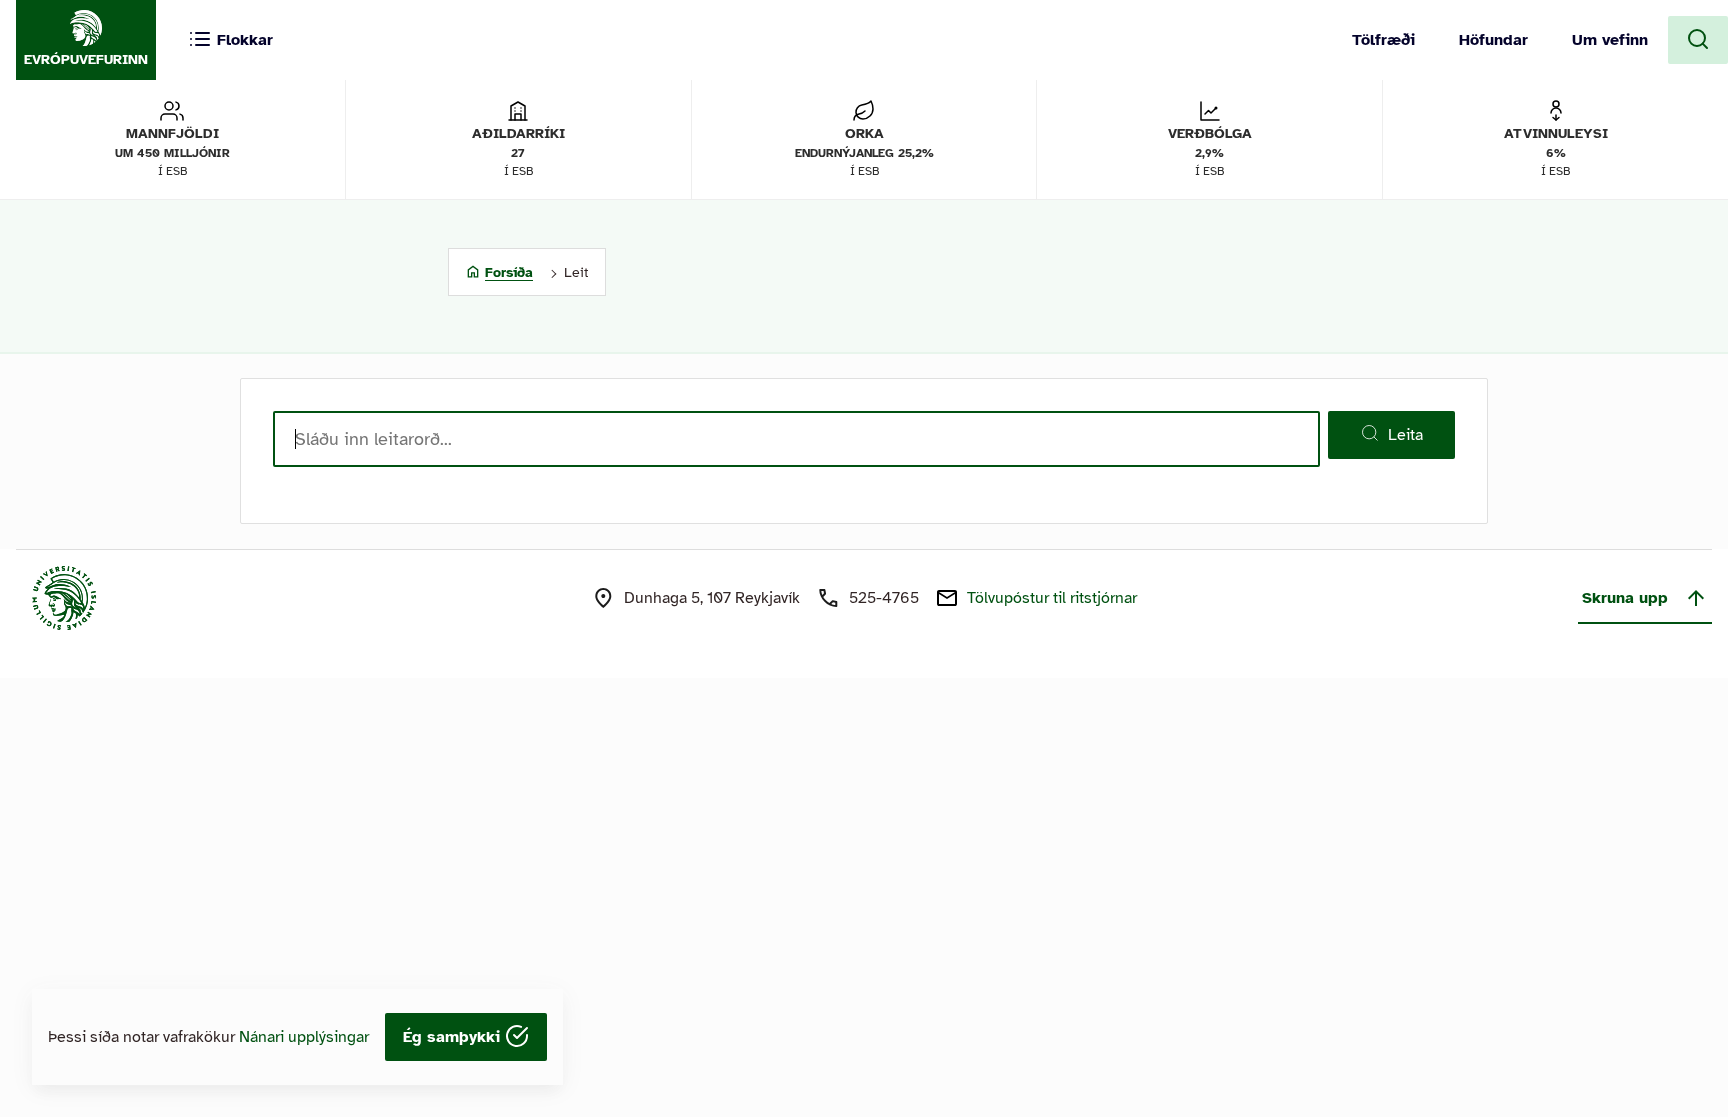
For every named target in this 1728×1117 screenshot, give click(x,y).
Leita (1405, 435)
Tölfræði (1383, 40)
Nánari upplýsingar (304, 1037)
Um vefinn (1610, 40)
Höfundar (1493, 40)
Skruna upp (1625, 598)
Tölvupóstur (1052, 598)
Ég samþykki (454, 1037)
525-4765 (884, 598)
